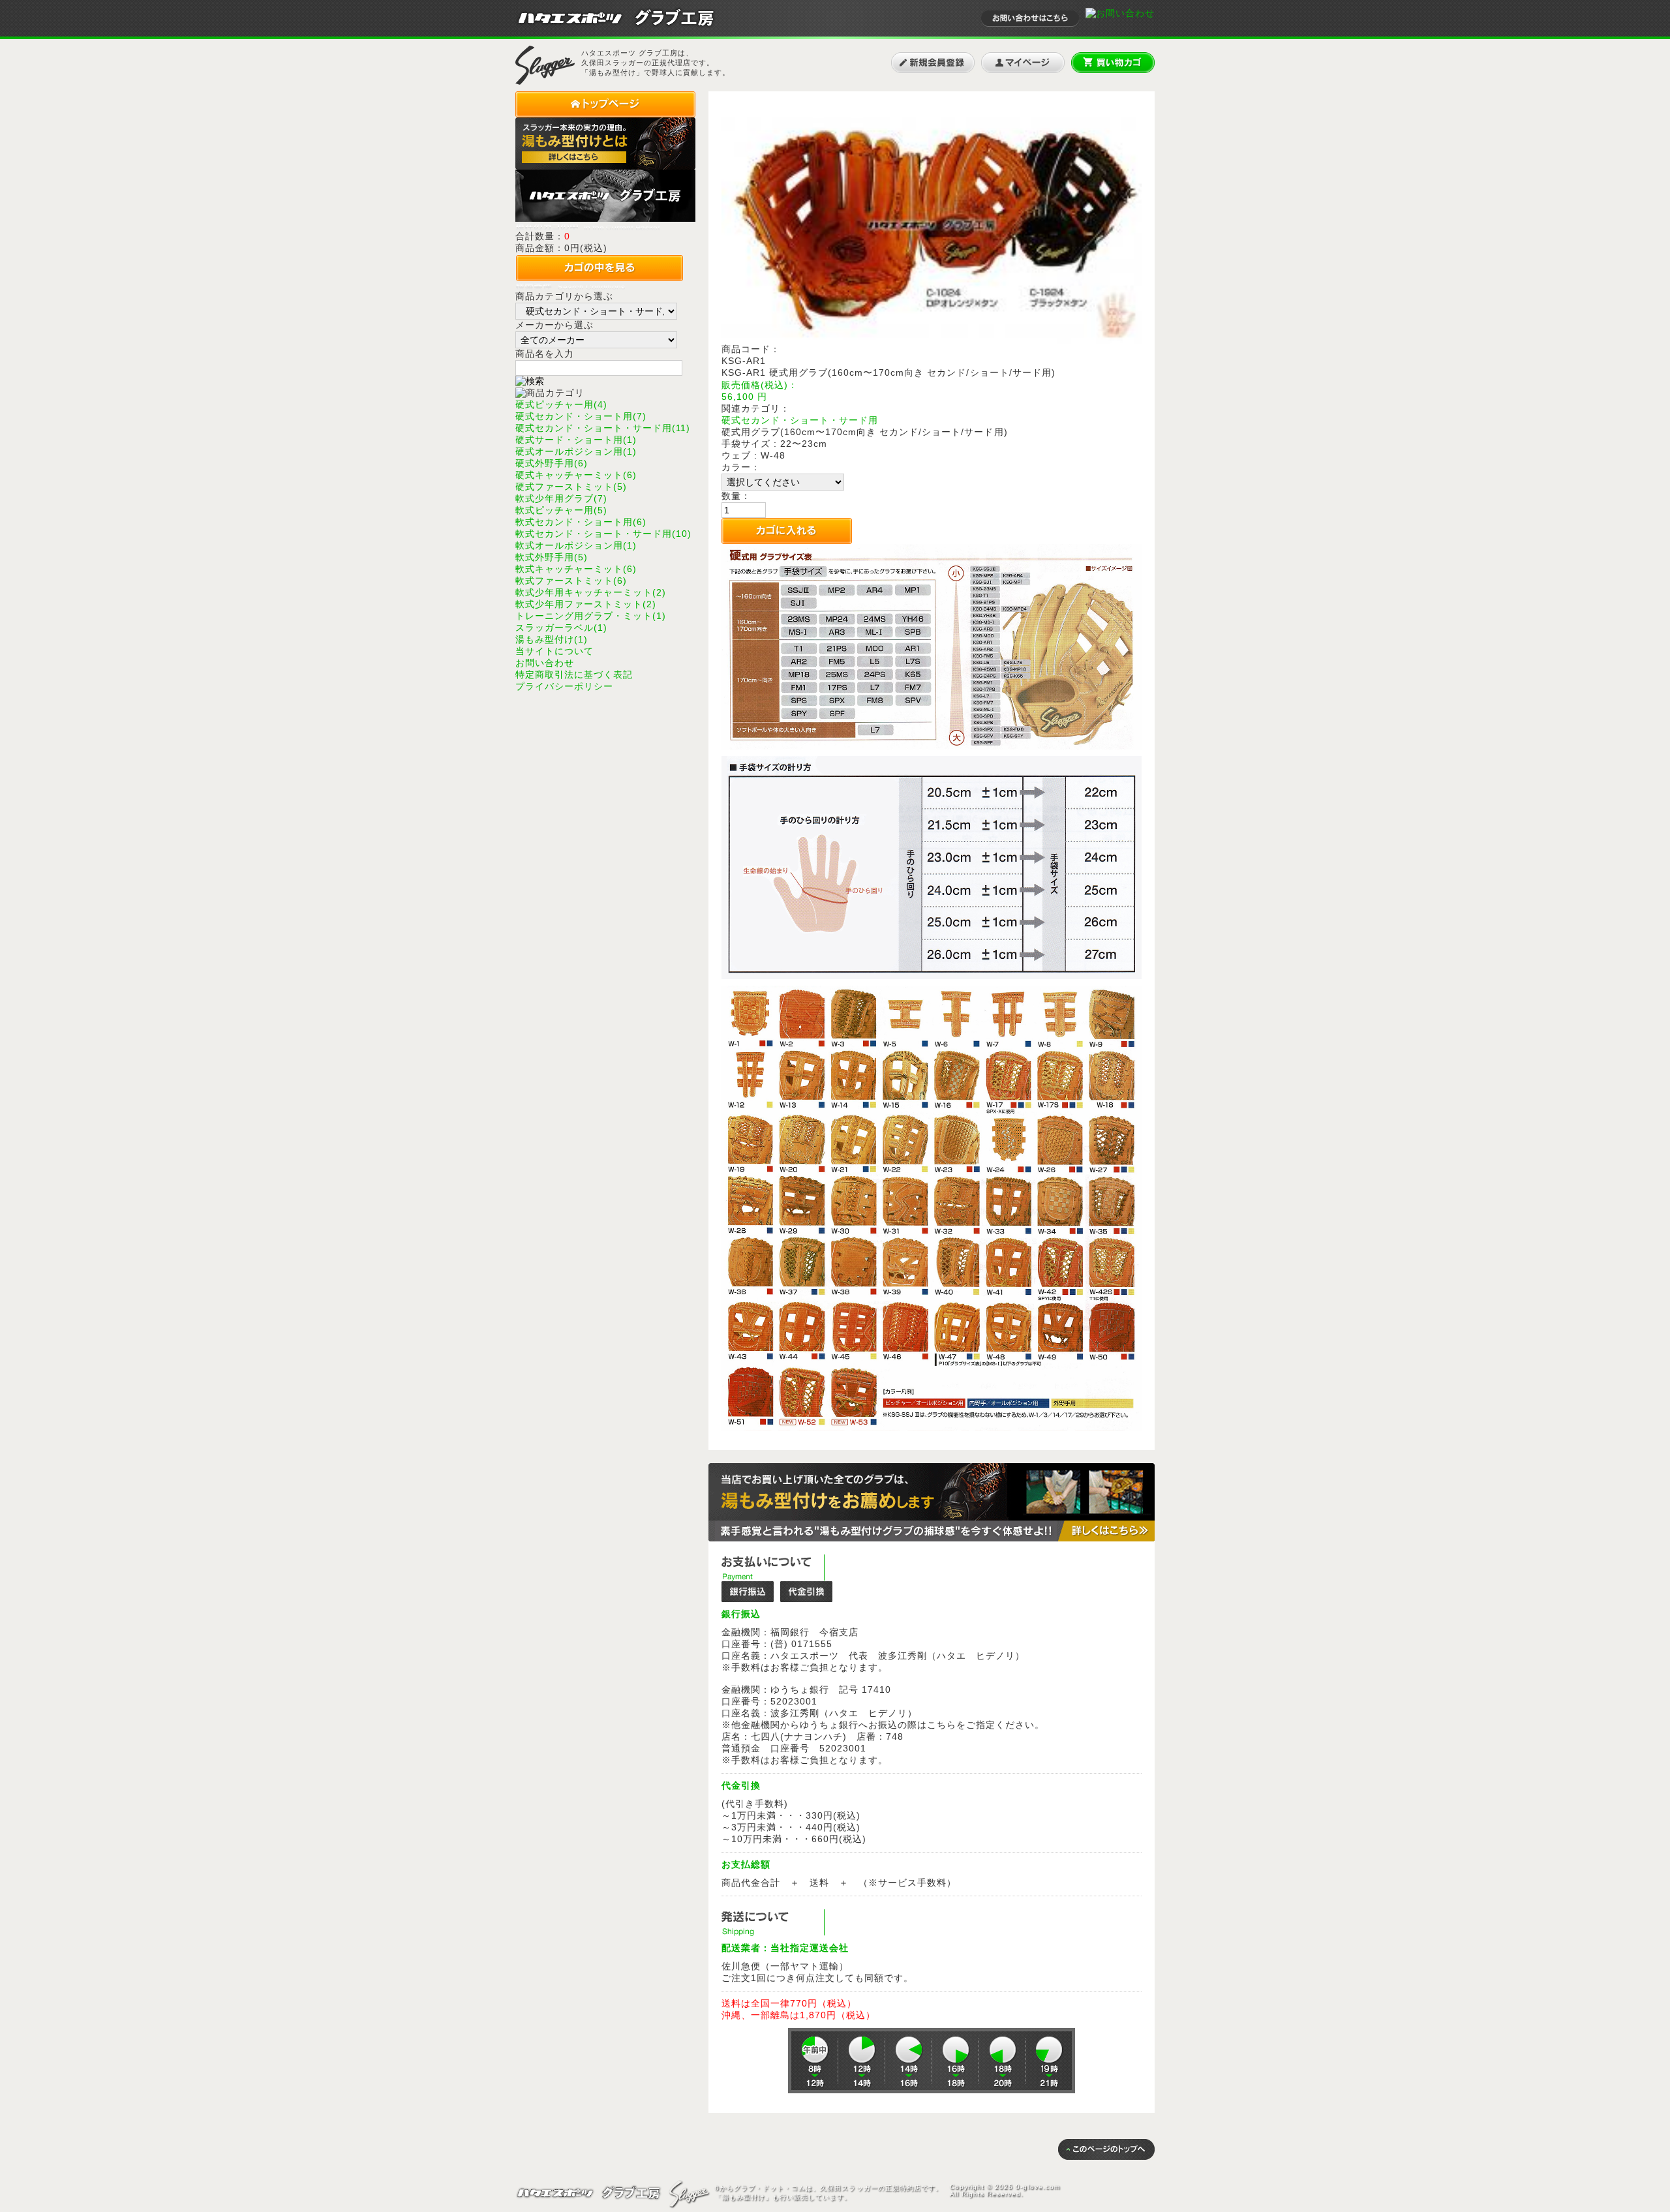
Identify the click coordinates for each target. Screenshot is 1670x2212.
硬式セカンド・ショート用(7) (581, 416)
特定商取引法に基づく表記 (574, 674)
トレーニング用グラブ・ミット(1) (591, 616)
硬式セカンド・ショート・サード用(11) (603, 428)
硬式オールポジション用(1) (576, 451)
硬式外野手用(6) (552, 463)
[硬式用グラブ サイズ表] (932, 746)
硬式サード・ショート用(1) (576, 440)
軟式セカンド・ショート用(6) (581, 522)
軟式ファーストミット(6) (571, 581)
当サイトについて (554, 651)
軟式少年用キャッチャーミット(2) (591, 592)
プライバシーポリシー (564, 686)
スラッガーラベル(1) (561, 628)
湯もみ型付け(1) (552, 639)
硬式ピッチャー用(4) (561, 404)
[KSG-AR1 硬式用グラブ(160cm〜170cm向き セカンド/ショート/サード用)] (932, 341)
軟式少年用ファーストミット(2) (586, 604)
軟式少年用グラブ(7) (561, 498)
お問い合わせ (545, 663)
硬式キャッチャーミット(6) (576, 475)
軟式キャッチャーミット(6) (576, 569)
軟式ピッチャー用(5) (561, 510)
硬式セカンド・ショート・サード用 (800, 420)
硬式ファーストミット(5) (571, 487)
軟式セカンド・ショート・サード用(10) (603, 534)
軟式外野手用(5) (552, 557)
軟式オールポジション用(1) (576, 545)
